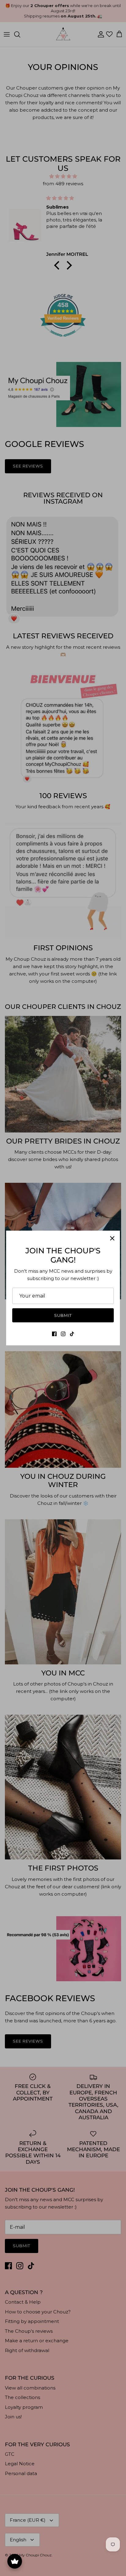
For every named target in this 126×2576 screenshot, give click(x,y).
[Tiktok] (72, 1334)
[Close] (112, 1238)
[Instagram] (63, 1334)
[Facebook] (54, 1334)
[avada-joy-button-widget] (15, 2561)
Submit (63, 1315)
